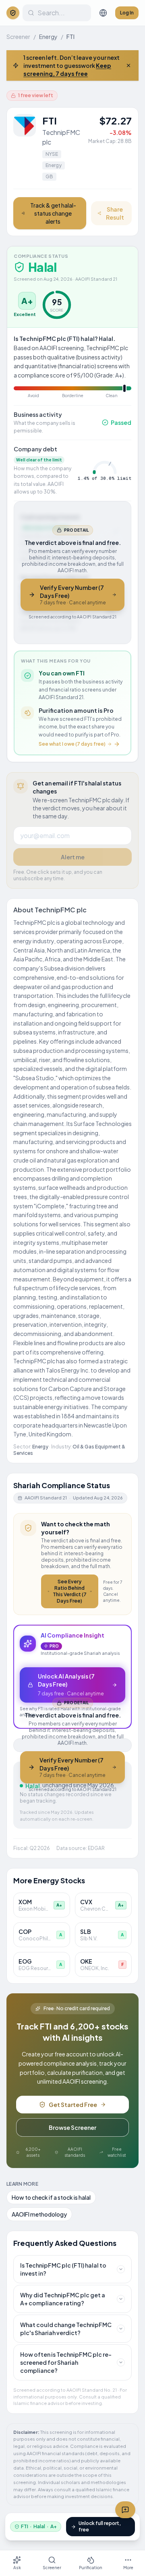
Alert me (73, 857)
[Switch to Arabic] (103, 13)
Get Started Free (73, 2105)
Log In (127, 13)
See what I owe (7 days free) (72, 744)
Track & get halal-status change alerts (53, 213)
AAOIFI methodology (39, 2214)
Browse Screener (72, 2127)
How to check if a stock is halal (51, 2197)
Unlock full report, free (100, 2526)
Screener (18, 37)
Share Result (115, 213)
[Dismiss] (128, 65)
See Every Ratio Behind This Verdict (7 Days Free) (70, 1591)
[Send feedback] (125, 2510)
